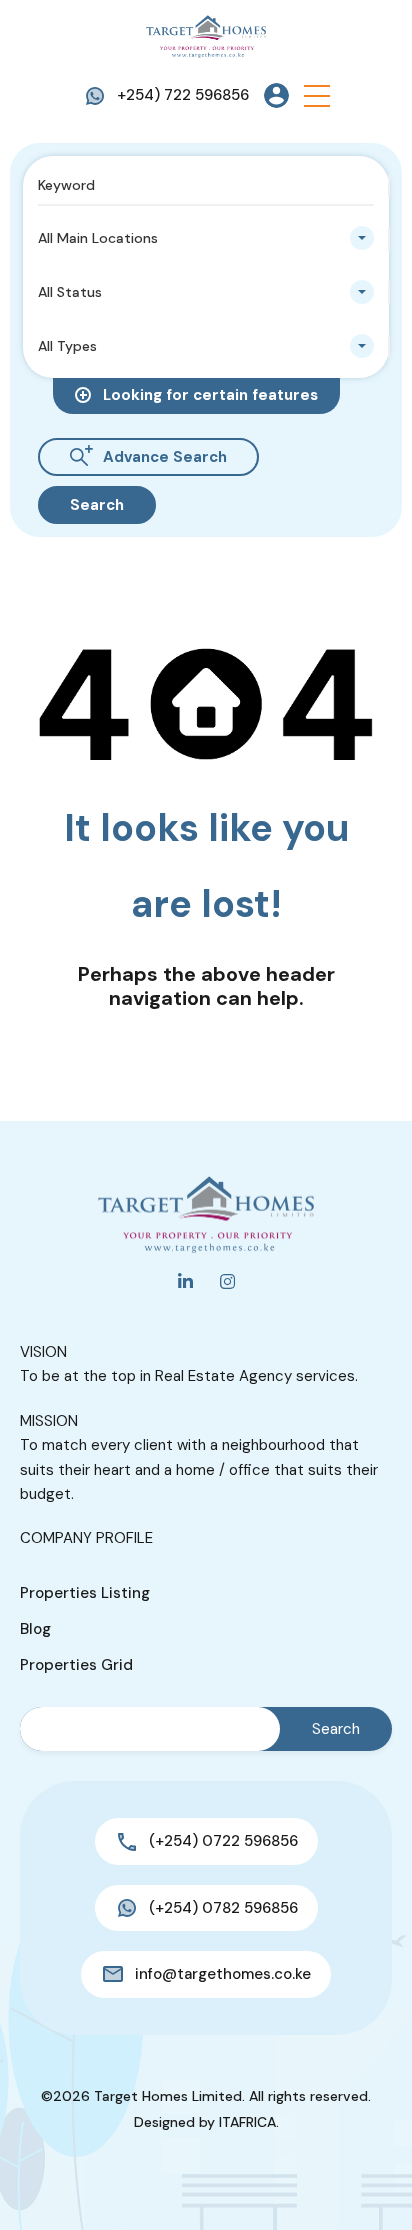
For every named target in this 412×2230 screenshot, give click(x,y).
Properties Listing (85, 1593)
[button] (317, 95)
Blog (35, 1629)
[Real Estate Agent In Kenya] (206, 35)
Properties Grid (76, 1665)
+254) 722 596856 (183, 95)
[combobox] (206, 238)
